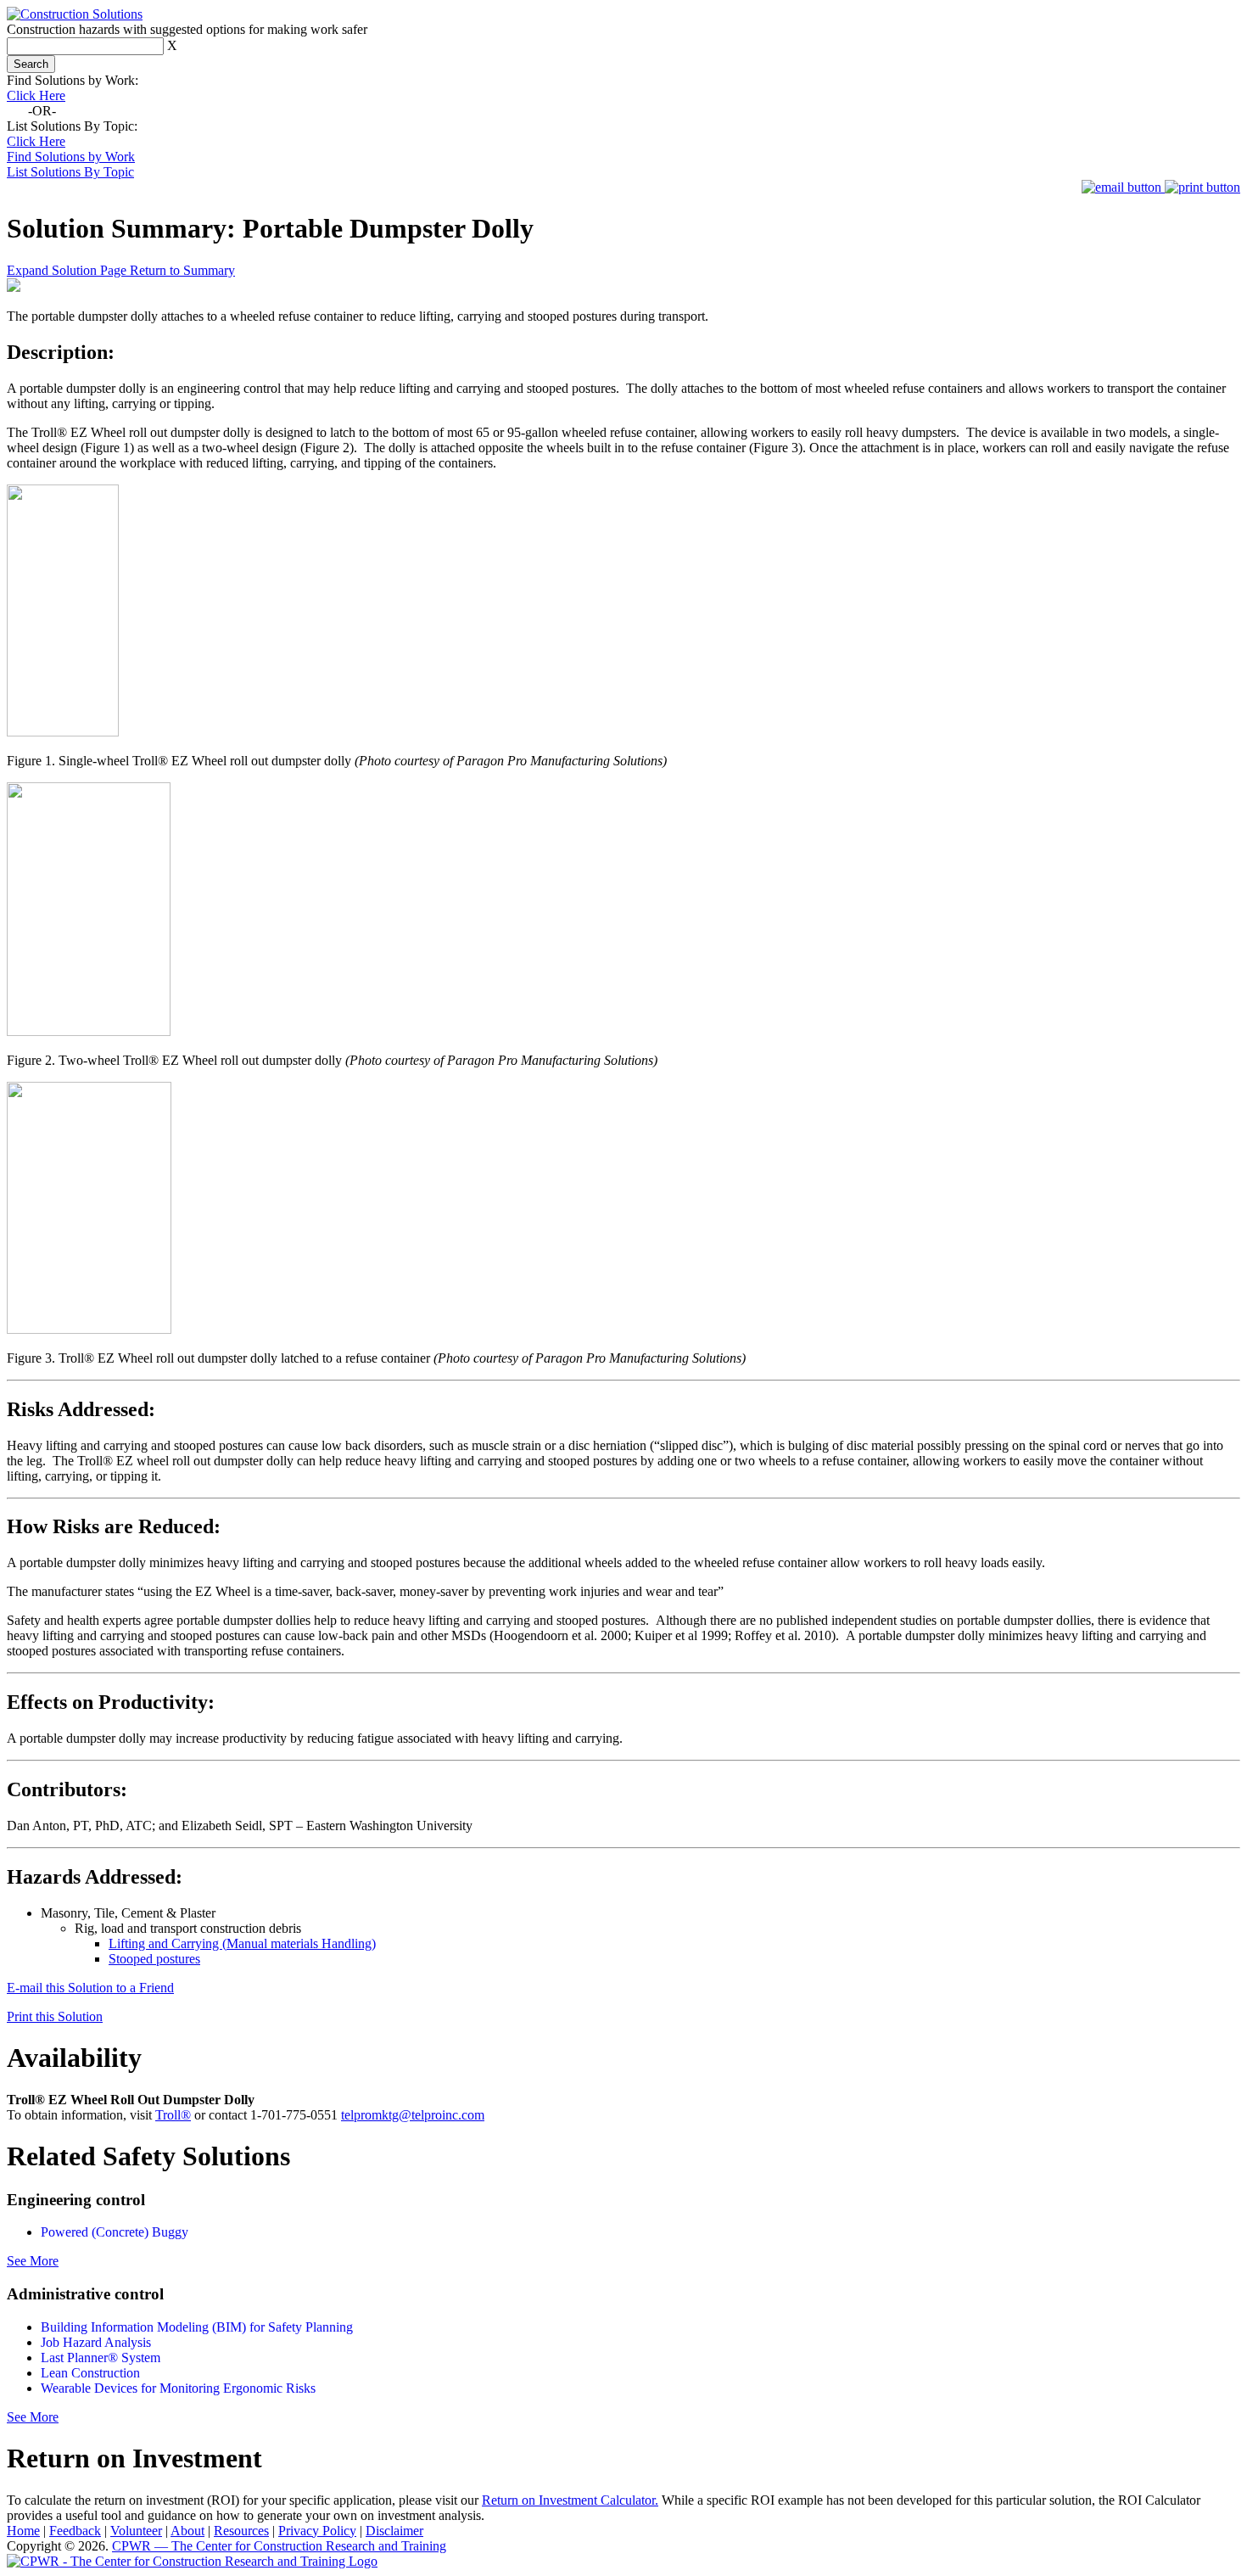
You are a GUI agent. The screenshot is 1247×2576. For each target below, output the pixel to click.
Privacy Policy (317, 2531)
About (187, 2531)
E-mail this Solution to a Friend (90, 1988)
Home (23, 2531)
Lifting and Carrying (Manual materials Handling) (242, 1943)
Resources (241, 2531)
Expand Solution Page (68, 270)
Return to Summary (182, 270)
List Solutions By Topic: (72, 126)
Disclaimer (394, 2531)
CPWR (279, 2546)
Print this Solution (55, 2016)
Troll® (173, 2115)
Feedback (75, 2531)
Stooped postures (154, 1959)
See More (33, 2261)
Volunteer (136, 2531)
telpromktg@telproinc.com (413, 2115)
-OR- (42, 111)
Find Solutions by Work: (73, 80)
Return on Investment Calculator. (570, 2500)
